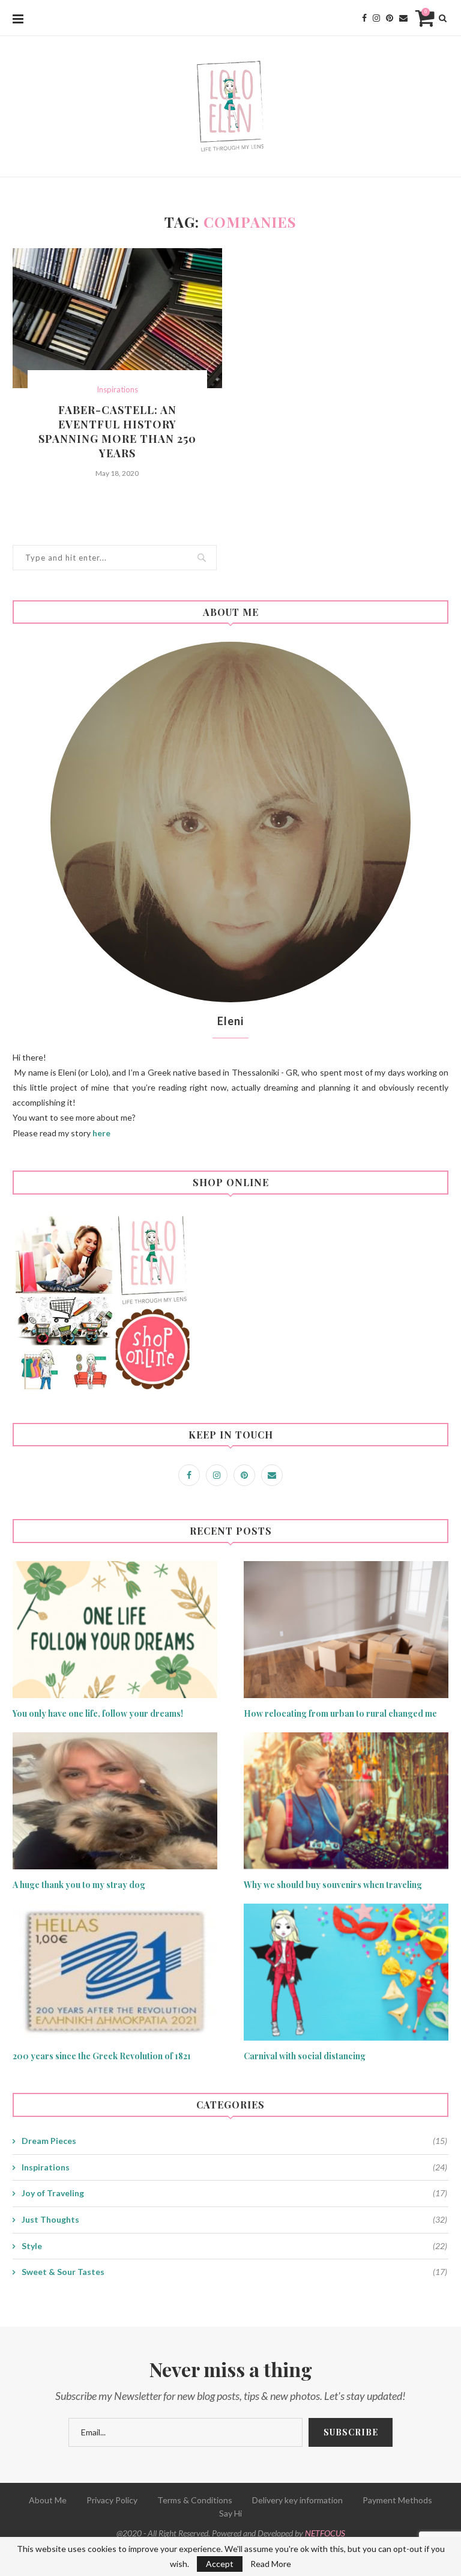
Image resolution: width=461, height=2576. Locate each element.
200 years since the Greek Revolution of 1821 (102, 2056)
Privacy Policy (112, 2500)
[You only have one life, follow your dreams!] (115, 1629)
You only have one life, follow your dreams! (98, 1713)
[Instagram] (376, 18)
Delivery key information (297, 2500)
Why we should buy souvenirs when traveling (333, 1885)
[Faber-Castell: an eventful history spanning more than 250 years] (117, 318)
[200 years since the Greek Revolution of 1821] (115, 1972)
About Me (48, 2500)
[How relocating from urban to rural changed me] (346, 1629)
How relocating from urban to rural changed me (340, 1713)
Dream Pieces (234, 2141)
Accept (220, 2564)
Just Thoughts (234, 2219)
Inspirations (117, 390)
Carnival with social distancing (305, 2056)
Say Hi (230, 2513)
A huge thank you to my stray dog (79, 1885)
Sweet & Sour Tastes (234, 2272)
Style (234, 2246)
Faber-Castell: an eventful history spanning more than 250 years (117, 431)
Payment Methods (397, 2500)
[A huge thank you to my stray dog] (115, 1801)
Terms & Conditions (195, 2500)
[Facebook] (364, 18)
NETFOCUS (325, 2533)
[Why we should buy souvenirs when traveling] (346, 1801)
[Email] (403, 18)
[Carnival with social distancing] (346, 1972)
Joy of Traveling (234, 2193)
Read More (271, 2564)
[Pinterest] (390, 18)
